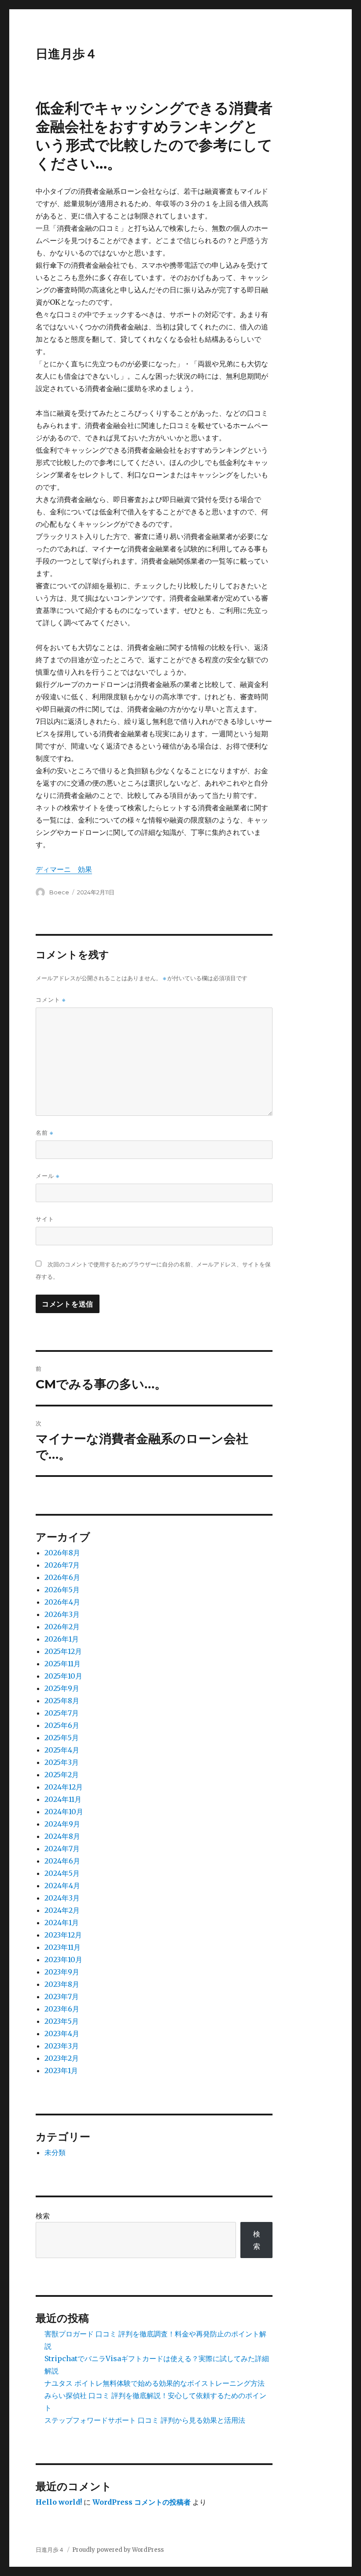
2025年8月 (62, 1701)
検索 (43, 2216)
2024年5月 (62, 1873)
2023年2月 (62, 2058)
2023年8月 (62, 1984)
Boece (59, 892)
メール (48, 1176)
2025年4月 (62, 1750)
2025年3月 (62, 1762)
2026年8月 (62, 1553)
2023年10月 (63, 1960)
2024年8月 (62, 1836)
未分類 (55, 2152)
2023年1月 (61, 2070)
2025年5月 (62, 1738)
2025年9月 (62, 1688)
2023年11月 (63, 1947)
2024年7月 (62, 1849)
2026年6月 (62, 1577)
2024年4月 (62, 1886)
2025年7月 (62, 1713)
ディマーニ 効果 (64, 869)
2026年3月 (62, 1614)
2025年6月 (62, 1725)
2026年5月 (62, 1590)
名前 (44, 1133)
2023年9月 (62, 1972)
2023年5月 (62, 2021)
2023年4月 (62, 2033)
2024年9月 (62, 1824)
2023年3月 (62, 2046)
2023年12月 (63, 1935)
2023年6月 (62, 2009)
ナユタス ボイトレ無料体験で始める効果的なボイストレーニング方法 (155, 2383)
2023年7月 (62, 1997)
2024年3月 (62, 1898)
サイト (45, 1219)
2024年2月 (62, 1910)
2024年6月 (62, 1861)
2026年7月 (62, 1565)
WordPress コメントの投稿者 (142, 2502)
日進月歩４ (66, 54)
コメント (51, 1000)
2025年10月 (63, 1676)
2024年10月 (64, 1812)
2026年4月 (62, 1602)
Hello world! (59, 2502)
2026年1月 (62, 1639)
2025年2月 (62, 1775)
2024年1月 (62, 1923)
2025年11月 (63, 1664)
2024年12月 (64, 1787)
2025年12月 (63, 1651)
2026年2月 (62, 1627)
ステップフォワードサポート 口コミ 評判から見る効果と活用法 (145, 2420)
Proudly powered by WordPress (118, 2550)
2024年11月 (63, 1799)
